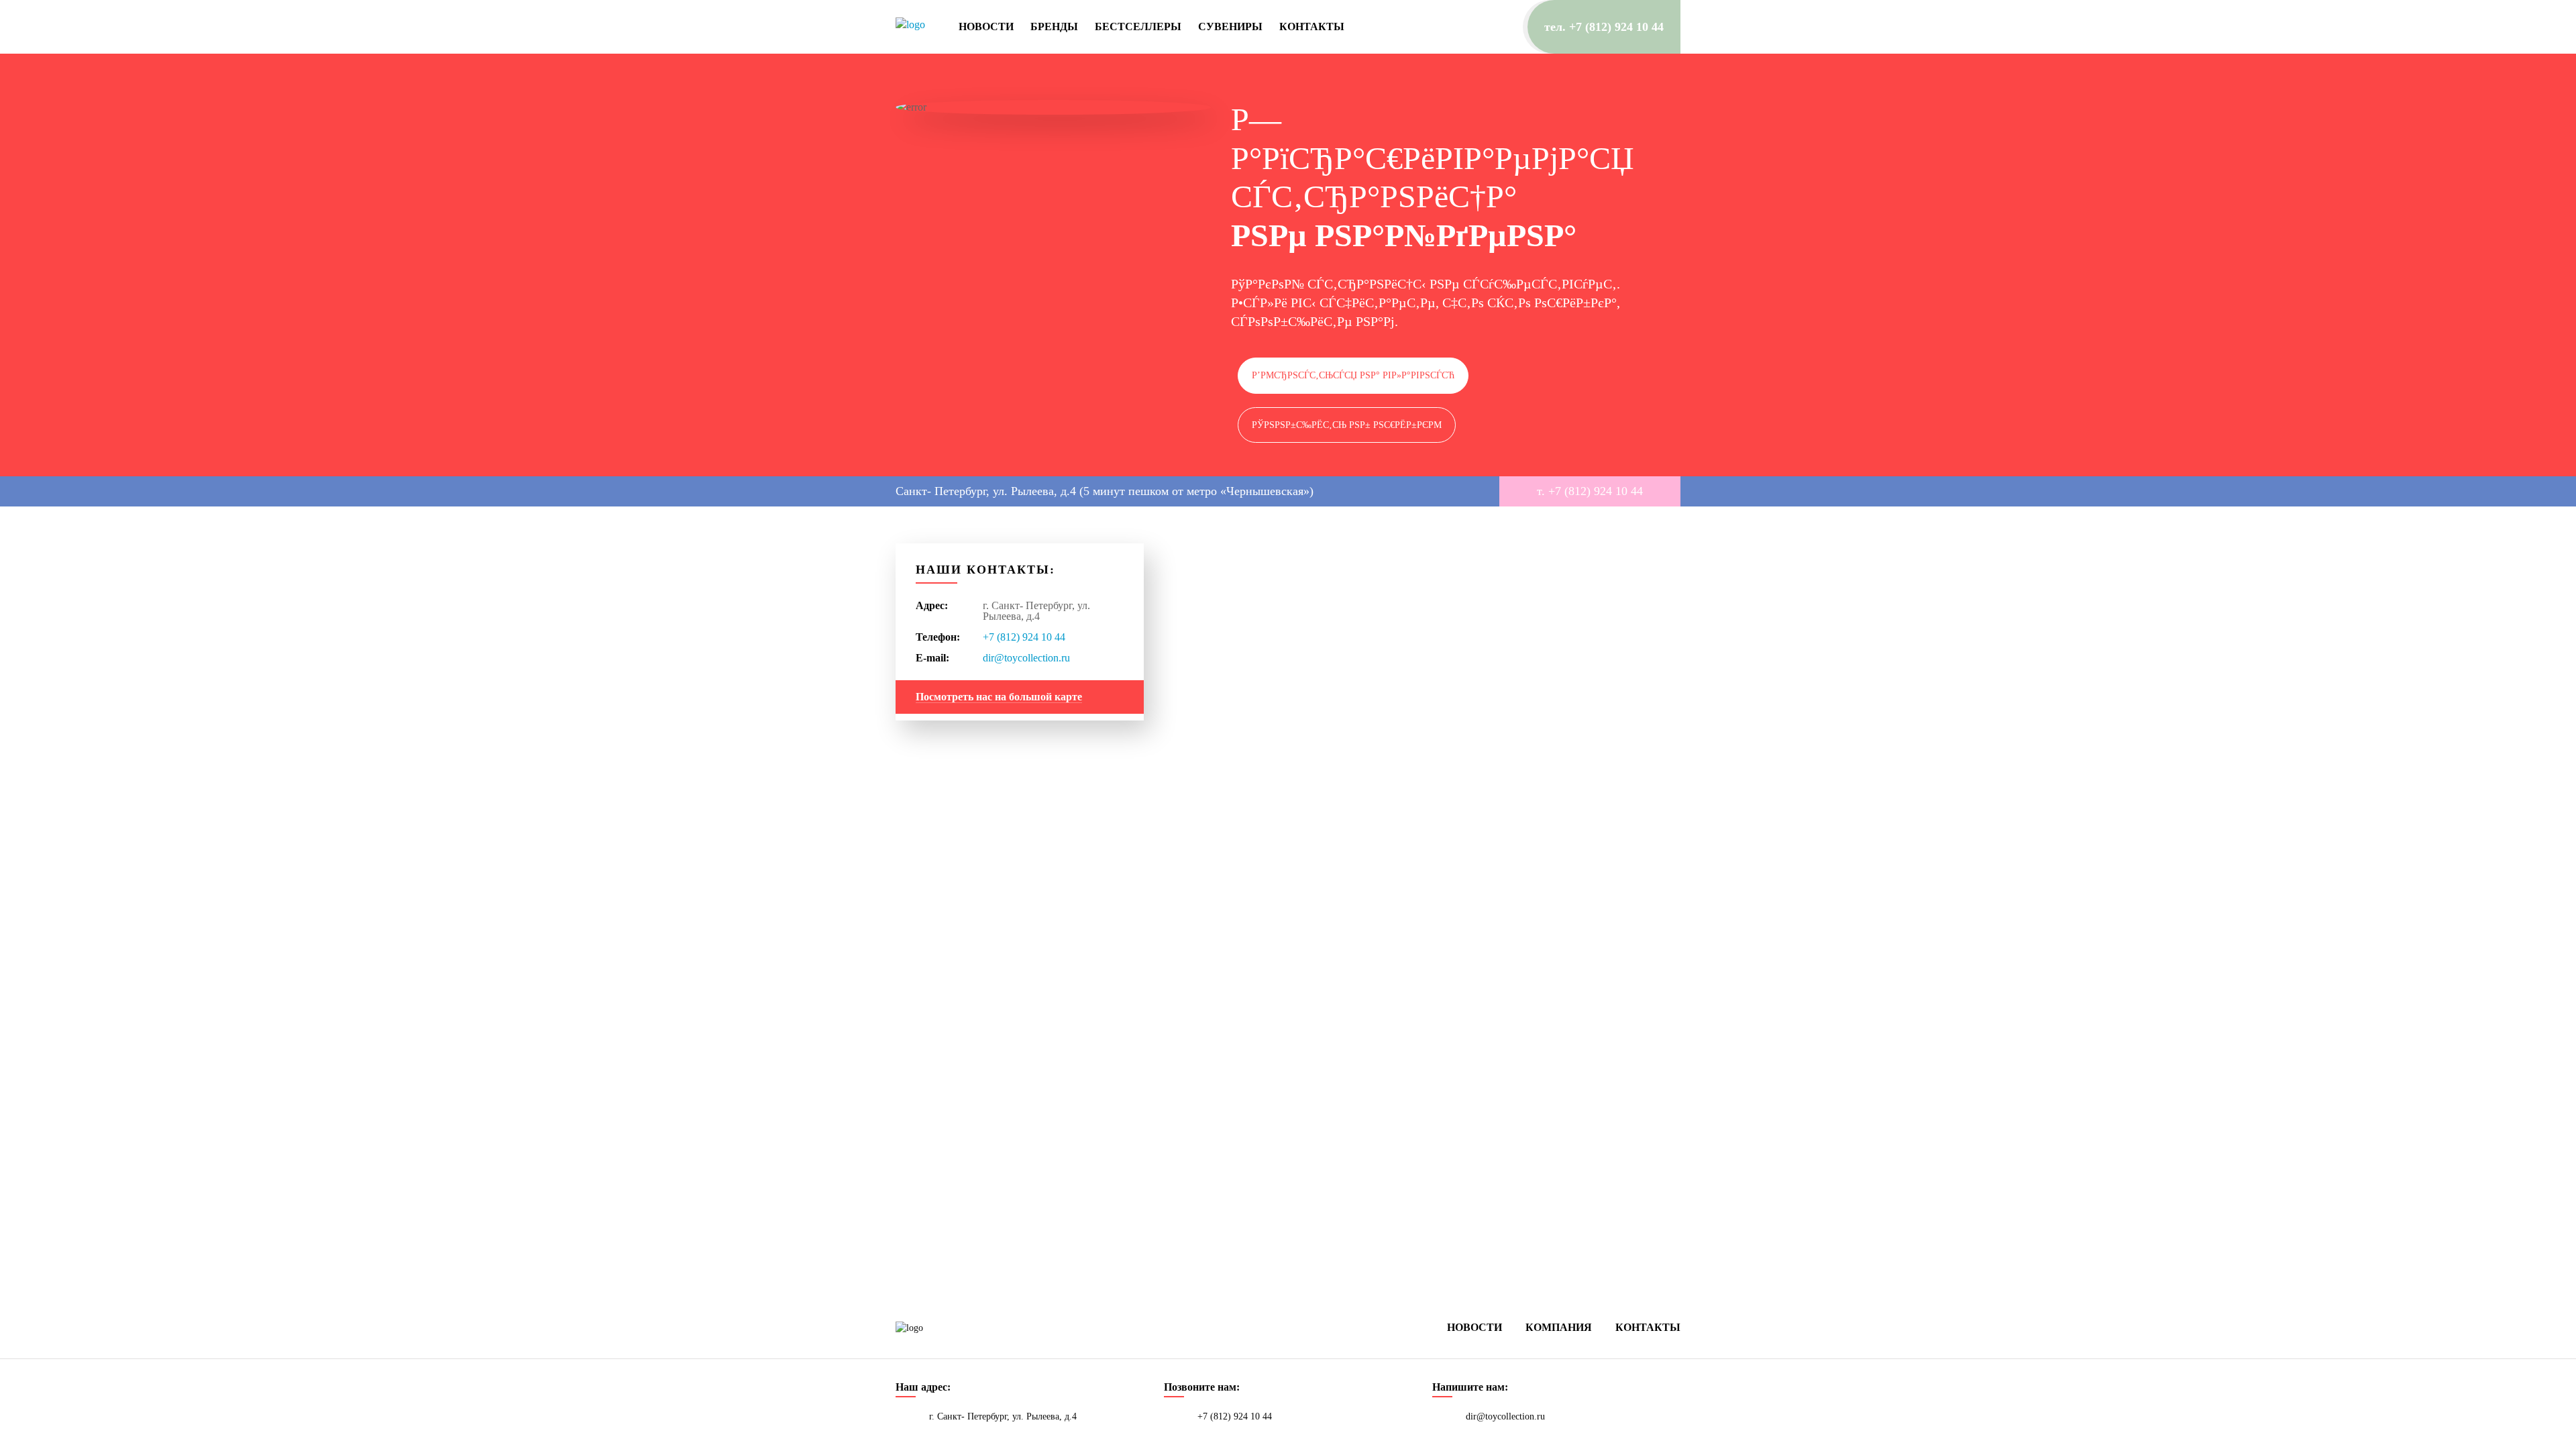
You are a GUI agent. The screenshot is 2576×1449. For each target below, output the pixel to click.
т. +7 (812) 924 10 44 (1590, 491)
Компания (1559, 1327)
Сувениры (1230, 27)
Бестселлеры (1138, 27)
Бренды (1054, 27)
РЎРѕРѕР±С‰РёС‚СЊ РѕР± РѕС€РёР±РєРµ (1347, 425)
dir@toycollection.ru (1026, 658)
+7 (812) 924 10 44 (1024, 637)
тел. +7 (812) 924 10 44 (1604, 27)
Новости (986, 27)
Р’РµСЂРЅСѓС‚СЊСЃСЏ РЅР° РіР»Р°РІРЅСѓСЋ (1353, 375)
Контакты (1312, 27)
